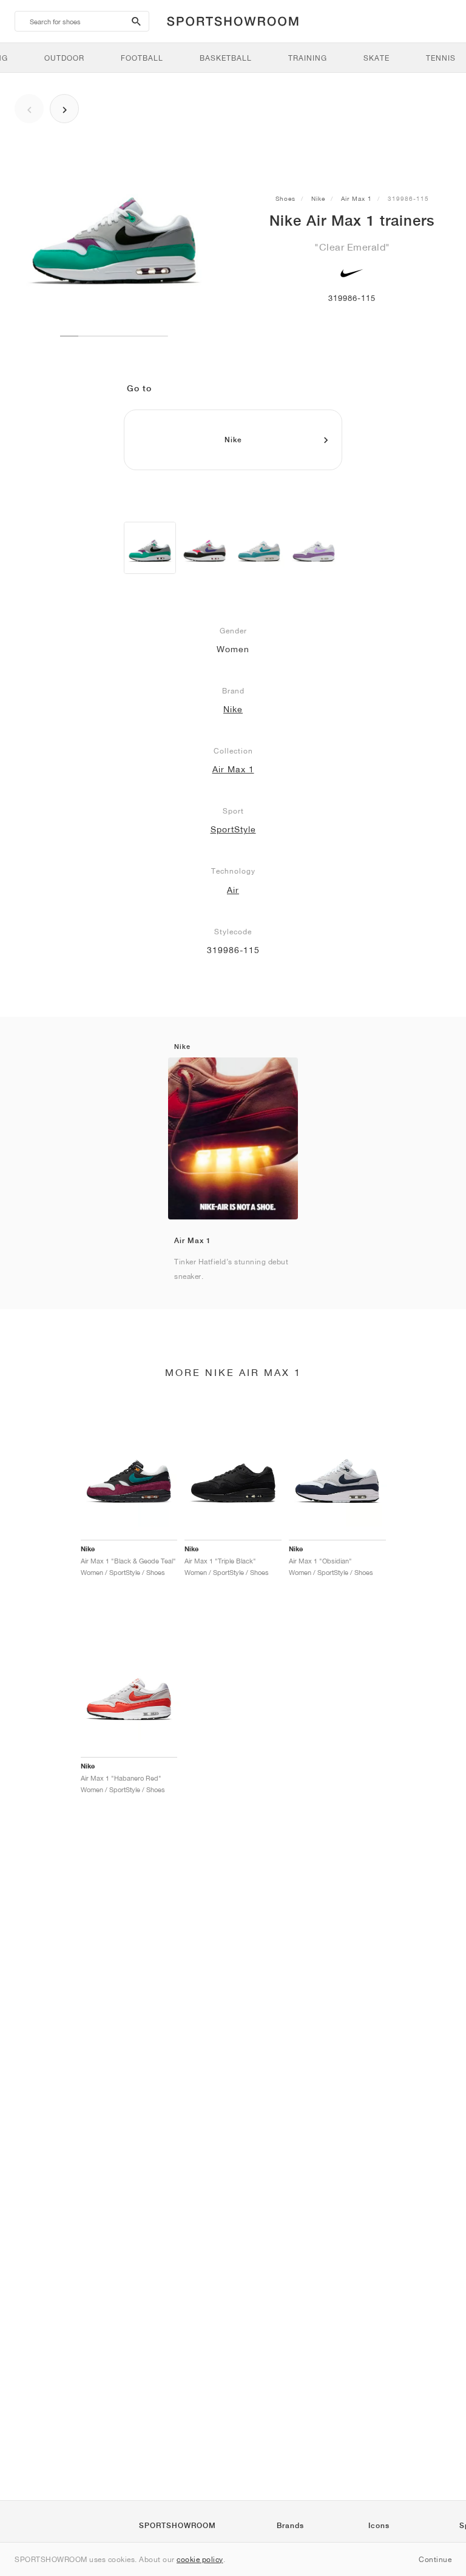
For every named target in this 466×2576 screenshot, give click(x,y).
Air (233, 890)
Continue (435, 2559)
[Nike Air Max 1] (150, 548)
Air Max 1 (356, 198)
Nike (318, 198)
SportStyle (233, 829)
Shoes (285, 198)
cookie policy (200, 2559)
